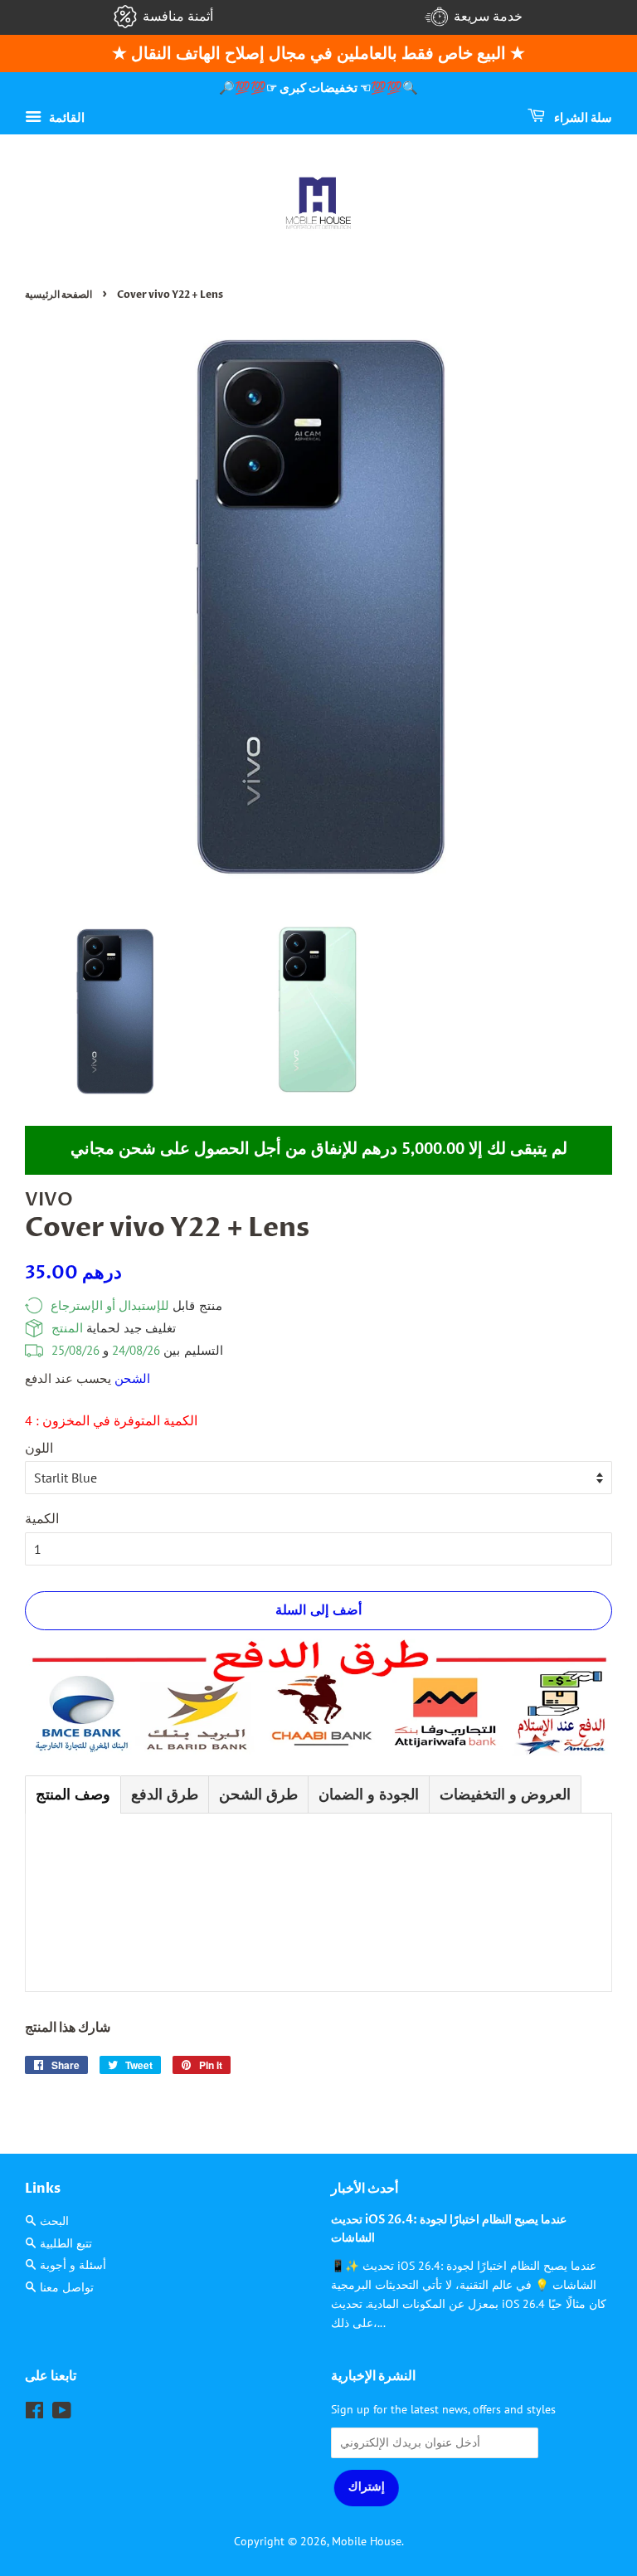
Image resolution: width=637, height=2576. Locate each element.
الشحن (132, 1378)
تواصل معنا (67, 2287)
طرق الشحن (258, 1794)
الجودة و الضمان (369, 1794)
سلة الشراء (582, 117)
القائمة (65, 117)
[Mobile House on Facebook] (34, 2413)
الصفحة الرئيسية (58, 295)
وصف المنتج (73, 1794)
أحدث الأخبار (365, 2189)
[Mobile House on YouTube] (62, 2413)
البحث (54, 2221)
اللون (39, 1448)
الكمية (42, 1518)
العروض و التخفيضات (505, 1794)
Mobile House (367, 2541)
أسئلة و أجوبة (73, 2265)
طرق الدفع (165, 1794)
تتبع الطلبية (66, 2243)
